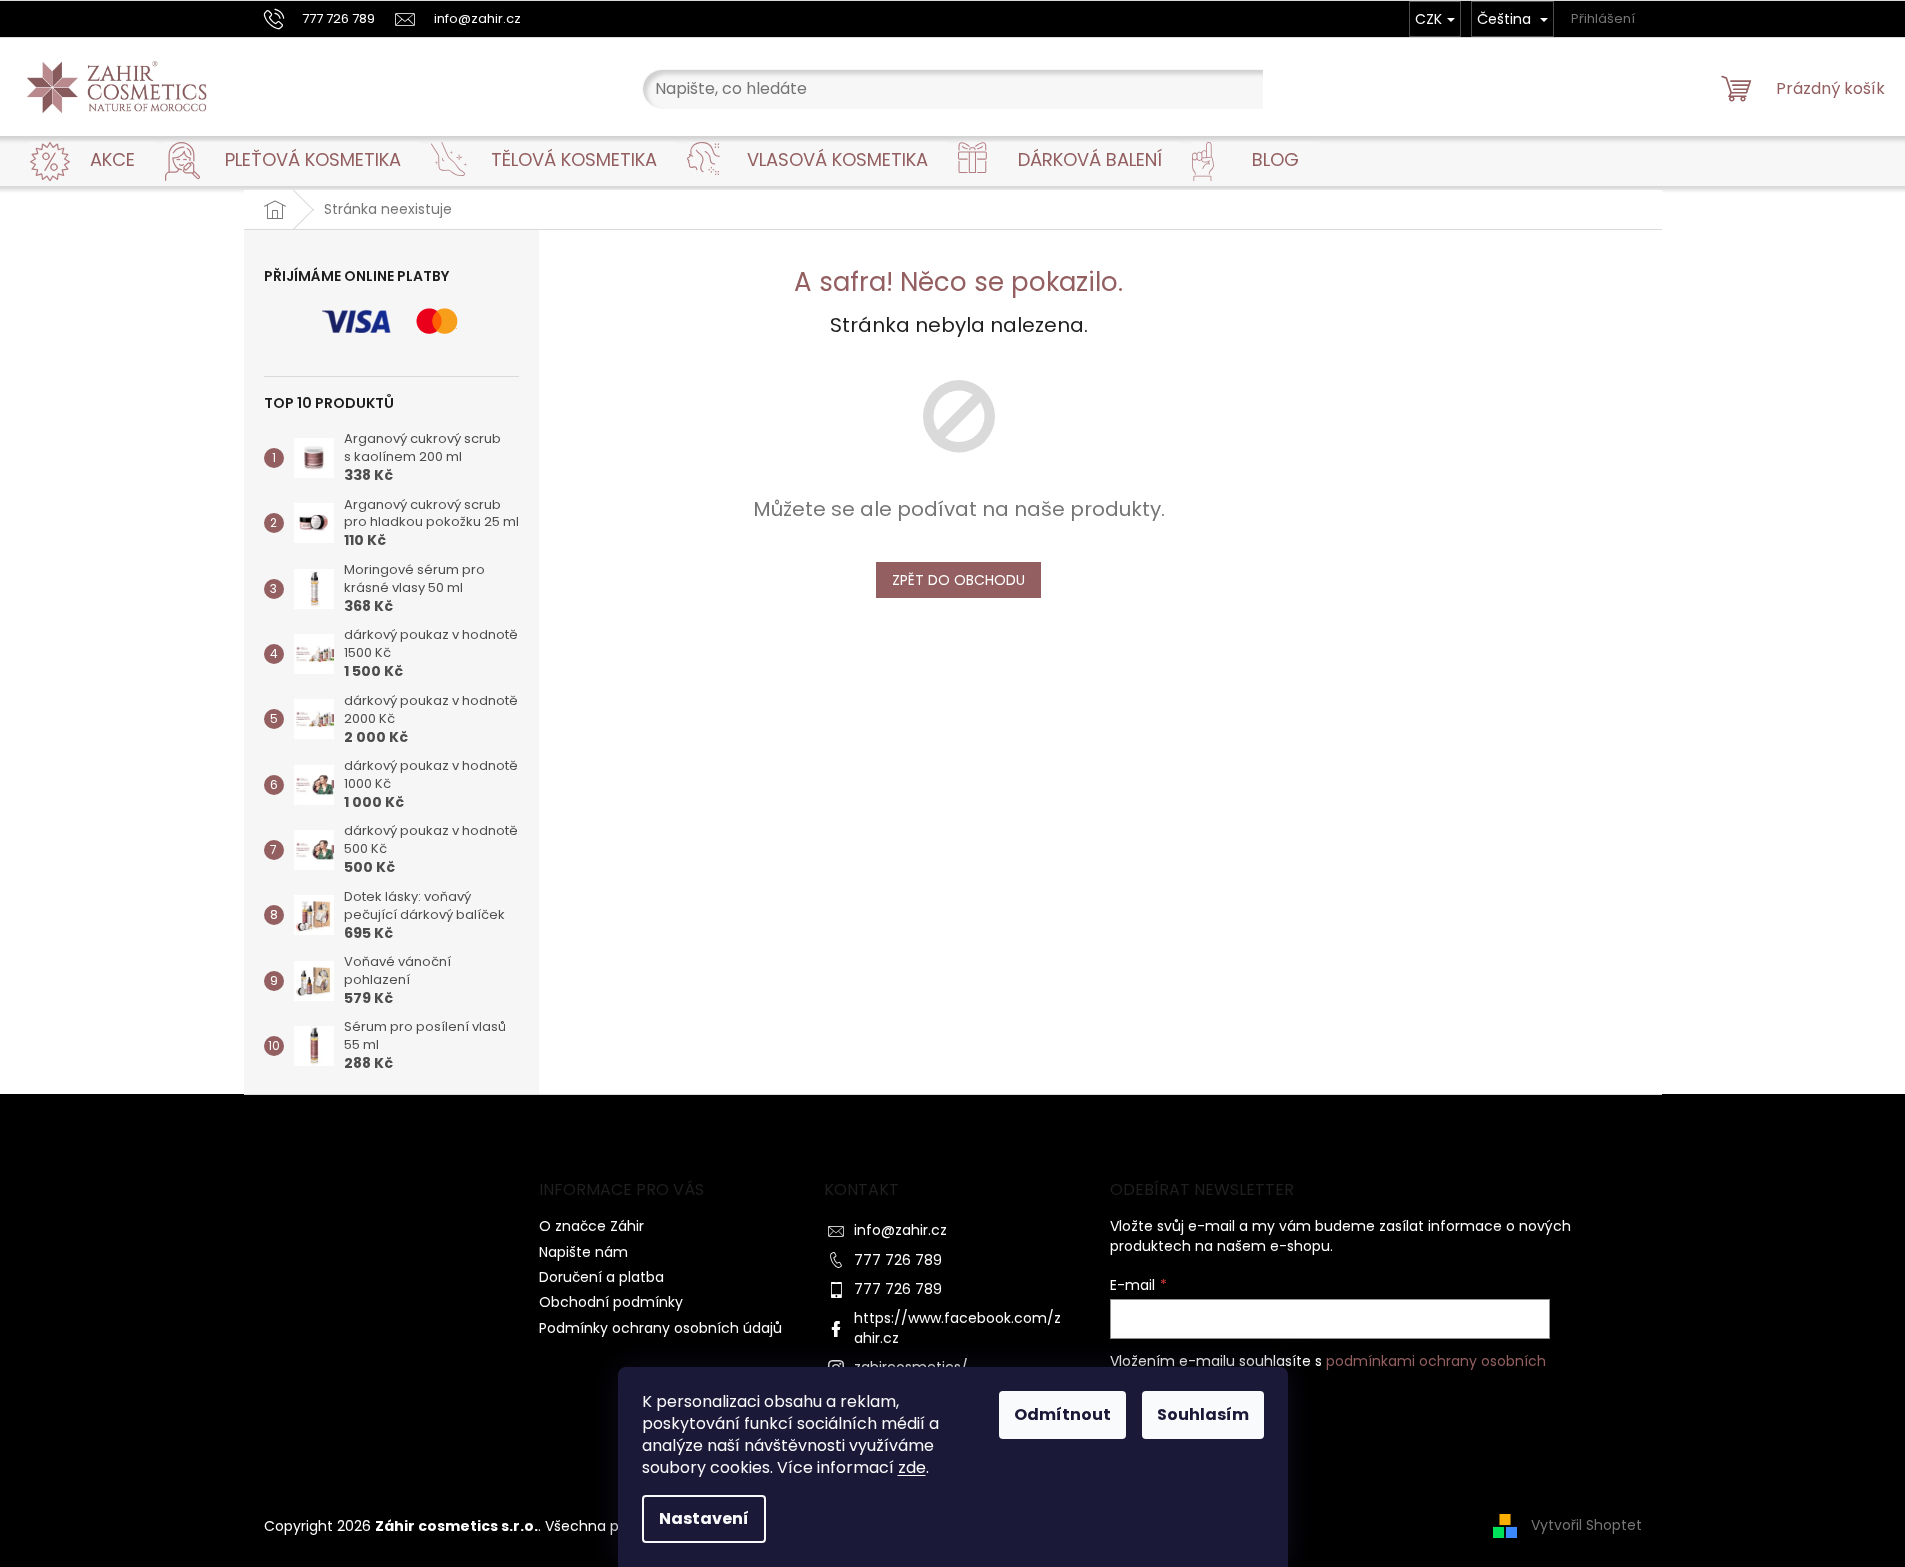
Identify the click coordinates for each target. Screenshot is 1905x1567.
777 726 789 (898, 1260)
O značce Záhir (591, 1226)
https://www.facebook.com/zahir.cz (957, 1327)
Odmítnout (1062, 1414)
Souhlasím (1203, 1414)
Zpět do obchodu (958, 580)
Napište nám (583, 1252)
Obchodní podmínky (611, 1302)
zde (912, 1467)
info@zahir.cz (900, 1230)
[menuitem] (112, 160)
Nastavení (704, 1518)
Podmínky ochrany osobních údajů (660, 1328)
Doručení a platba (601, 1277)
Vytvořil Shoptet (1586, 1525)
